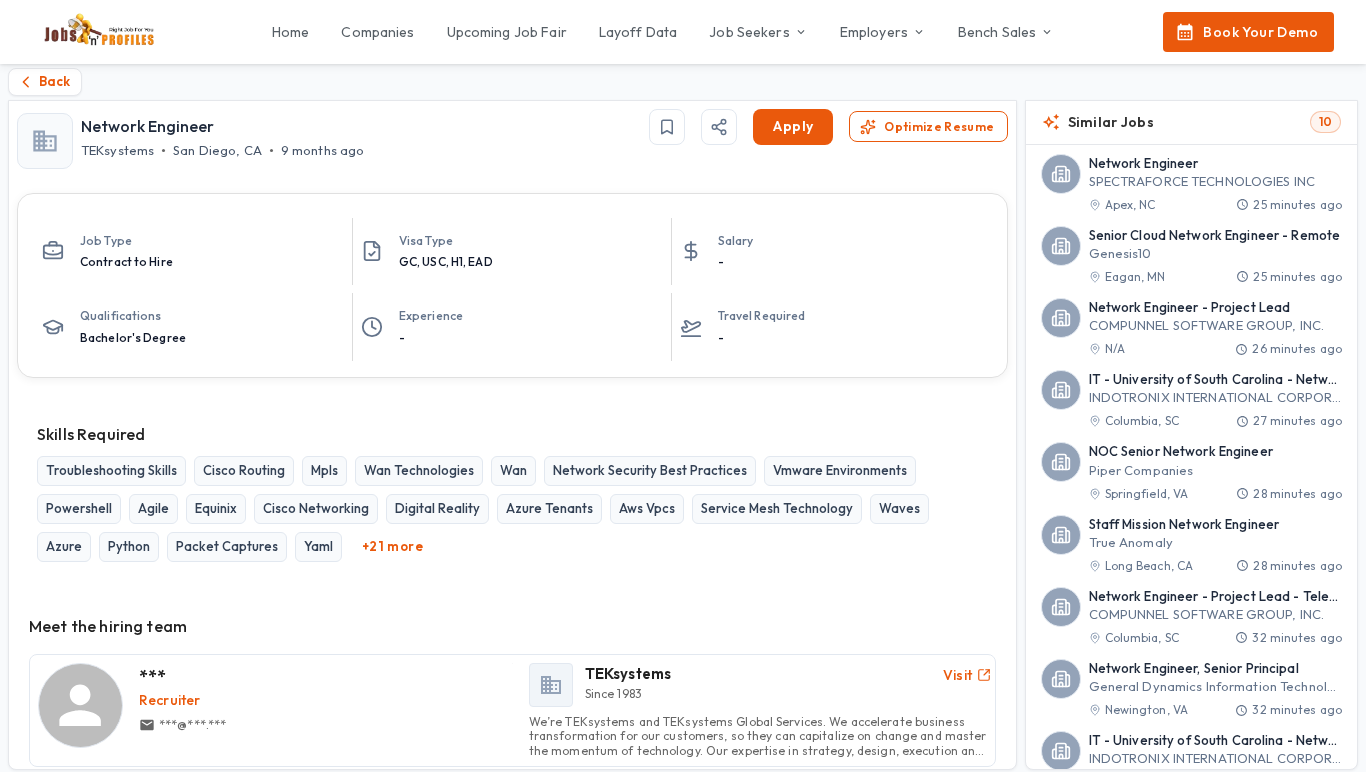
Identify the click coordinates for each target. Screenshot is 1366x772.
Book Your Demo (1260, 32)
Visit (958, 675)
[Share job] (719, 127)
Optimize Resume (939, 126)
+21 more (392, 546)
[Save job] (667, 127)
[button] (1192, 184)
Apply (793, 126)
